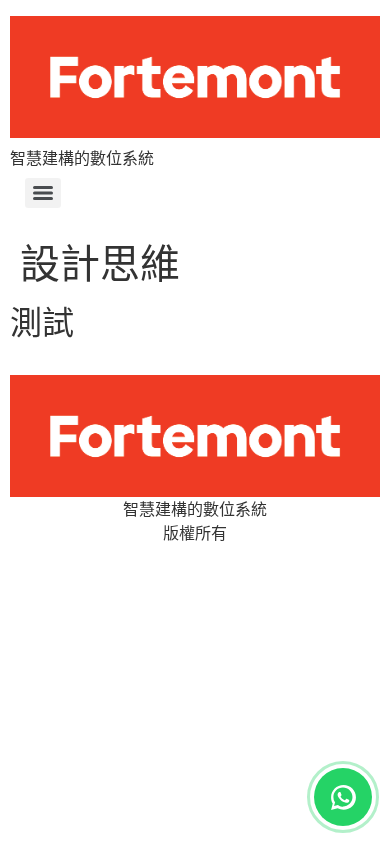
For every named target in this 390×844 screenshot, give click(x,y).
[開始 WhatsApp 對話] (343, 797)
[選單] (43, 193)
